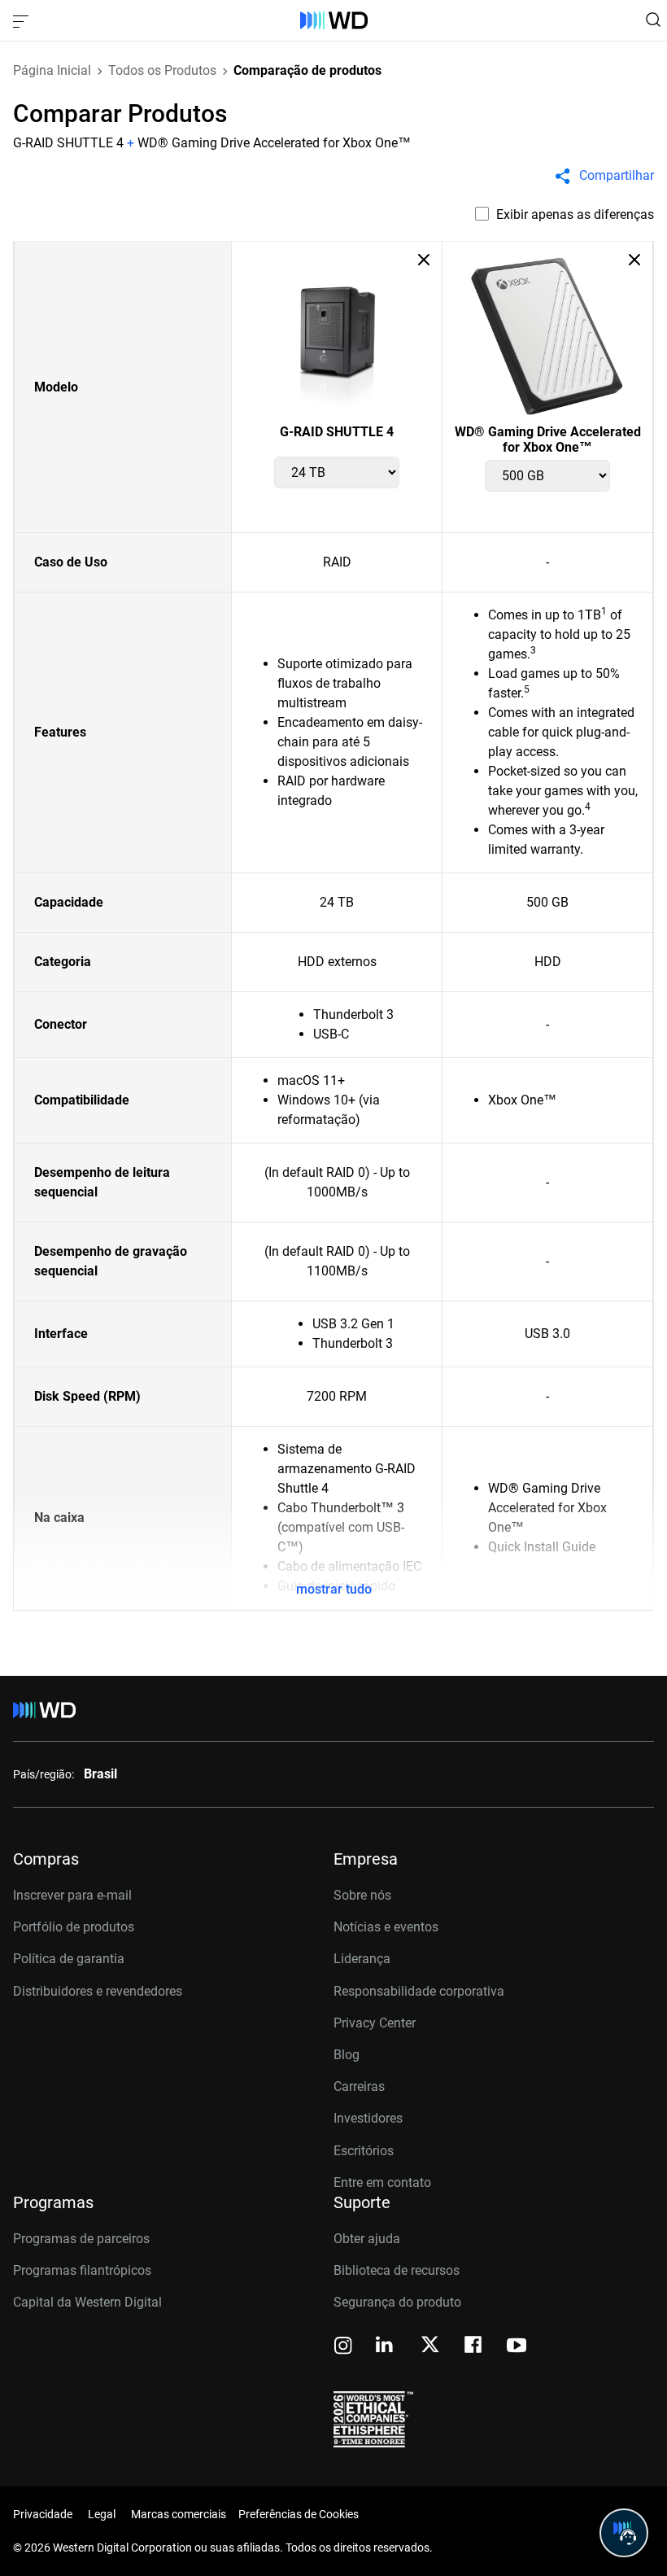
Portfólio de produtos (74, 1927)
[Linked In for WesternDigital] (386, 2347)
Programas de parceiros (81, 2239)
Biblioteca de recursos (397, 2270)
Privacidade (43, 2514)
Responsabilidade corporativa (419, 1991)
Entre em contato (382, 2182)
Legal (102, 2514)
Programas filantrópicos (82, 2270)
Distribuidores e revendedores (98, 1991)
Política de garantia (69, 1959)
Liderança (362, 1959)
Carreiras (359, 2086)
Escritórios (364, 2151)
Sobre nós (362, 1895)
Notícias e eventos (386, 1927)
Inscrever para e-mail (72, 1895)
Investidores (368, 2118)
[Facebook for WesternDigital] (474, 2347)
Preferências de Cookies (299, 2514)
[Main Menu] (23, 20)
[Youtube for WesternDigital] (517, 2347)
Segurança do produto (397, 2302)
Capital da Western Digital (87, 2302)
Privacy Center (375, 2023)
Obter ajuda (367, 2239)
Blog (347, 2055)
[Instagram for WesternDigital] (343, 2347)
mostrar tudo (334, 1589)
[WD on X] (430, 2346)
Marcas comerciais (179, 2514)
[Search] (653, 20)
